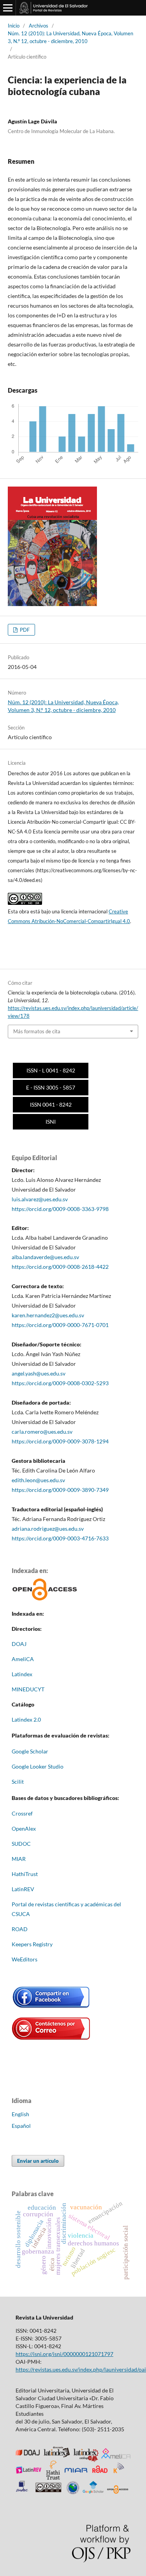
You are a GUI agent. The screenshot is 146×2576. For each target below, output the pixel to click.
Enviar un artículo (38, 2161)
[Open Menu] (8, 8)
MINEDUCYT (28, 1689)
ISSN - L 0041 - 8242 (51, 1070)
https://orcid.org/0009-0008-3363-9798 (60, 1209)
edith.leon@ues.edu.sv (39, 1480)
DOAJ (19, 1644)
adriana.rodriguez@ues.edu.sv (48, 1529)
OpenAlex (24, 1828)
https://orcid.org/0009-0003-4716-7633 (60, 1538)
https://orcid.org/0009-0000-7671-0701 (60, 1325)
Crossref (22, 1813)
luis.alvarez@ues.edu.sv (40, 1199)
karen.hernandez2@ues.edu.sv (48, 1315)
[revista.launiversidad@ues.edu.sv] (51, 2038)
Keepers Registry (32, 1944)
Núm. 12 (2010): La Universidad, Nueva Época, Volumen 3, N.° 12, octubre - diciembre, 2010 (70, 37)
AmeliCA (23, 1659)
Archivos (39, 26)
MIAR (19, 1859)
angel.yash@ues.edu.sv (39, 1373)
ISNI (51, 1122)
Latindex (23, 1674)
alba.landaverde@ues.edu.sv (45, 1257)
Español (21, 2126)
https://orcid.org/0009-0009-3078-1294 (60, 1441)
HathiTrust (25, 1874)
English (20, 2114)
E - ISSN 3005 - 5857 (51, 1087)
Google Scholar (30, 1751)
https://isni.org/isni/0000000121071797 (64, 2354)
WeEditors (25, 1959)
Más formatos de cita (37, 1031)
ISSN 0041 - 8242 (51, 1104)
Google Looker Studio (38, 1766)
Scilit (18, 1782)
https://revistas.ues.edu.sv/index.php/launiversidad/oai (81, 2369)
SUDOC (21, 1844)
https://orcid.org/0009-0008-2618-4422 (60, 1267)
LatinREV (23, 1889)
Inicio (14, 26)
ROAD (20, 1929)
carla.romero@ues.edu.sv (42, 1432)
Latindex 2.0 (26, 1719)
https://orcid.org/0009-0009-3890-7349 (60, 1490)
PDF (24, 630)
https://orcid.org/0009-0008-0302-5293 (60, 1383)
